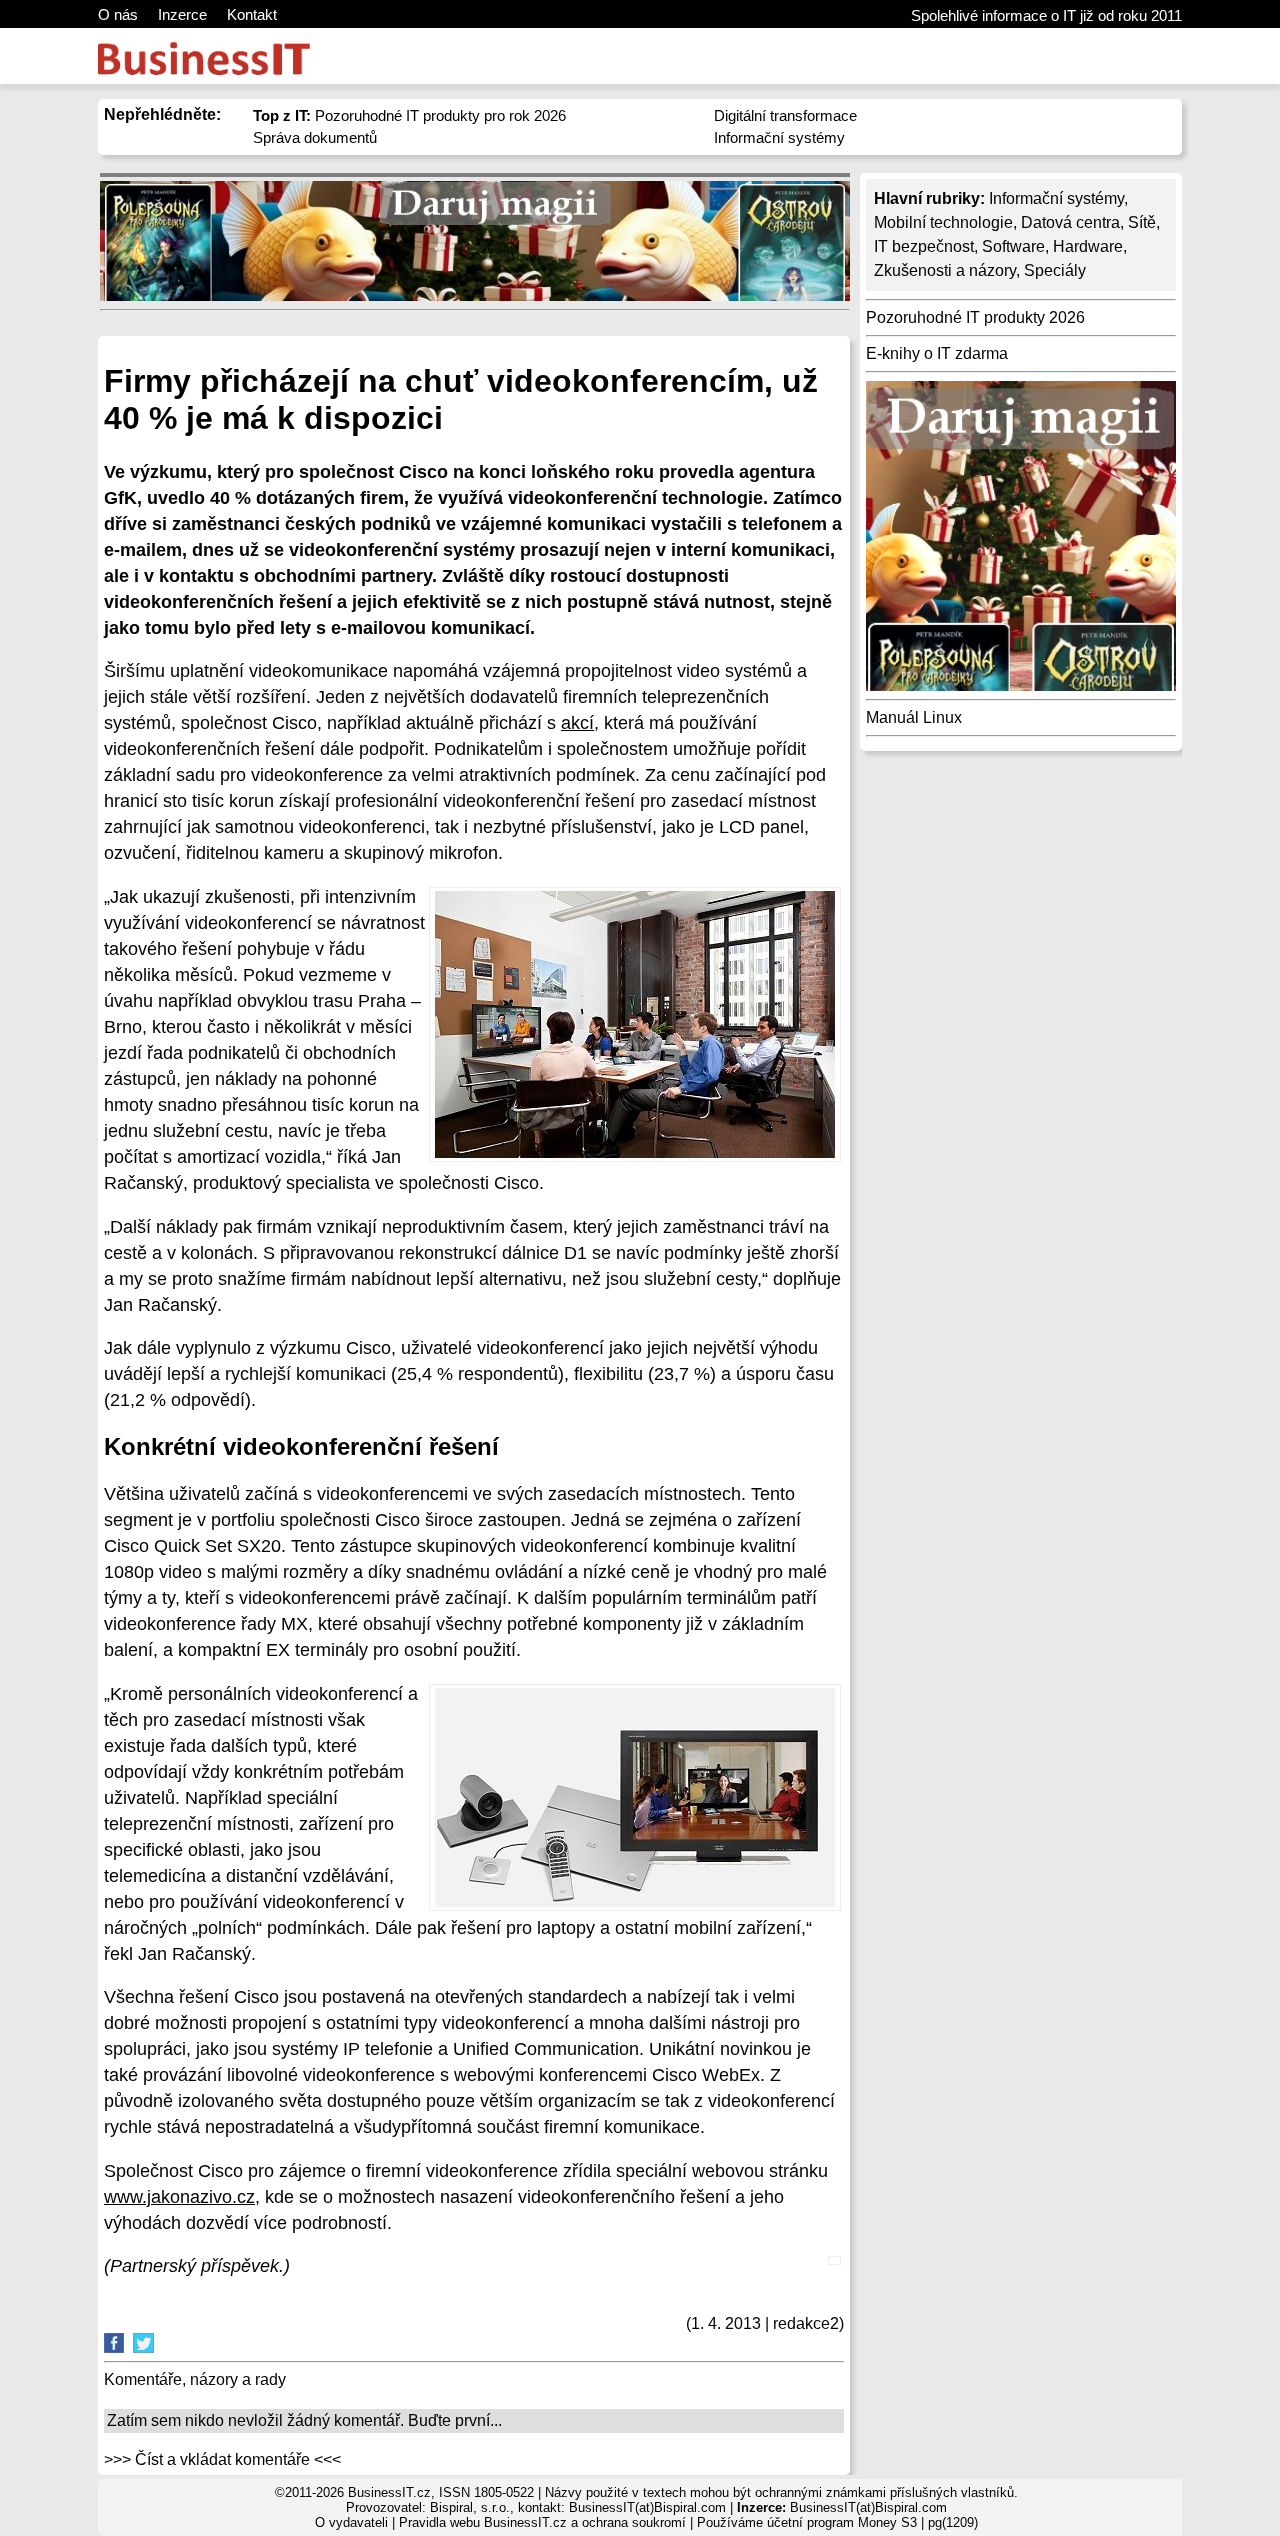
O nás (118, 14)
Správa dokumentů (315, 137)
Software (1013, 246)
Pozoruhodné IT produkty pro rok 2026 (409, 115)
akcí (577, 723)
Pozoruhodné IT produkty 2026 (975, 317)
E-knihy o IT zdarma (937, 353)
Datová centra (1070, 222)
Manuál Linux (914, 717)
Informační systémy (779, 137)
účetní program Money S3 (842, 2522)
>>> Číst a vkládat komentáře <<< (222, 2459)
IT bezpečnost (924, 246)
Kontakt (252, 14)
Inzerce (182, 14)
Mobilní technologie (943, 222)
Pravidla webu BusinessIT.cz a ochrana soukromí (542, 2522)
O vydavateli (351, 2522)
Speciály (1055, 270)
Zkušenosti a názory (945, 270)
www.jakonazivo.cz (179, 2197)
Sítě (1142, 222)
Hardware (1088, 246)
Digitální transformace (785, 115)
